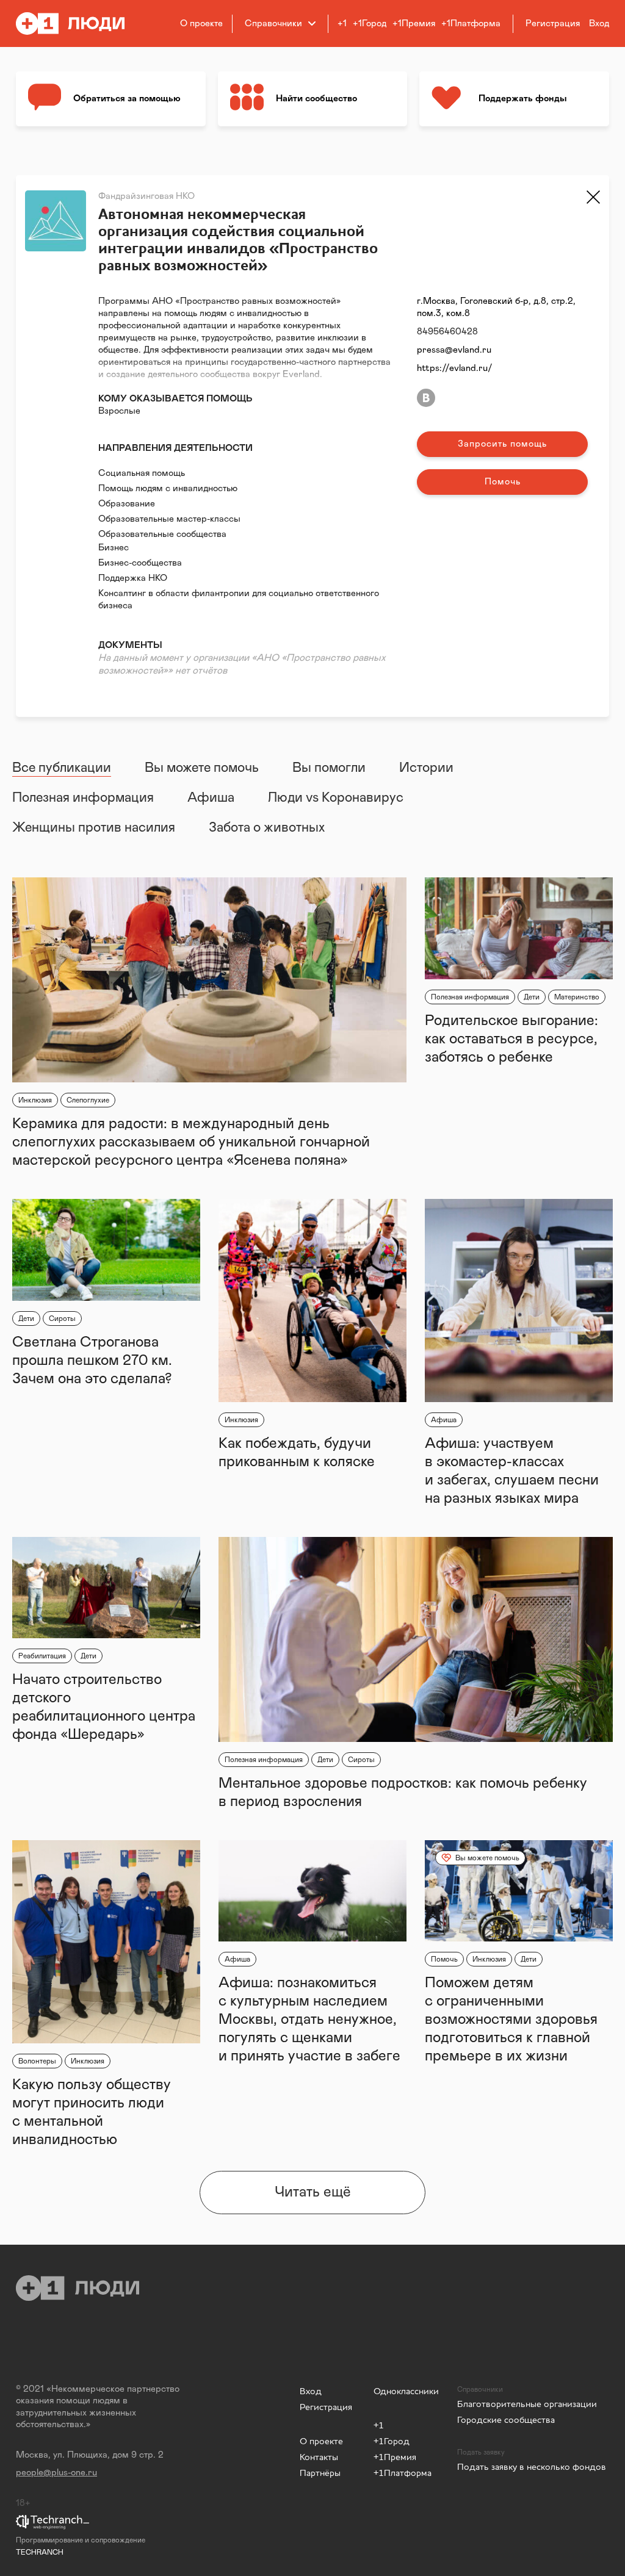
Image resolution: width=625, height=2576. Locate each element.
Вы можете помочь (202, 768)
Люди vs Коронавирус (336, 798)
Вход (311, 2391)
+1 (342, 23)
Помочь (503, 482)
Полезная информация (83, 798)
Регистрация (326, 2407)
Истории (426, 768)
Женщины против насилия (94, 828)
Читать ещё (313, 2192)
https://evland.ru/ (455, 368)
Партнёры (320, 2473)
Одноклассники (406, 2391)
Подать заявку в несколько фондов (532, 2466)
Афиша (211, 798)
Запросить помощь (502, 444)
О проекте (201, 23)
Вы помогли (329, 768)
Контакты (319, 2457)
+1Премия (414, 23)
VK (426, 398)
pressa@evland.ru (454, 350)
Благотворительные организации (527, 2404)
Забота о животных (267, 828)
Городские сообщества (506, 2419)
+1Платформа (471, 23)
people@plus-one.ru (56, 2473)
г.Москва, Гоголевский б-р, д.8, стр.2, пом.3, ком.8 (496, 307)
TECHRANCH (40, 2552)
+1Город (370, 23)
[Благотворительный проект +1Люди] (78, 23)
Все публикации (62, 768)
